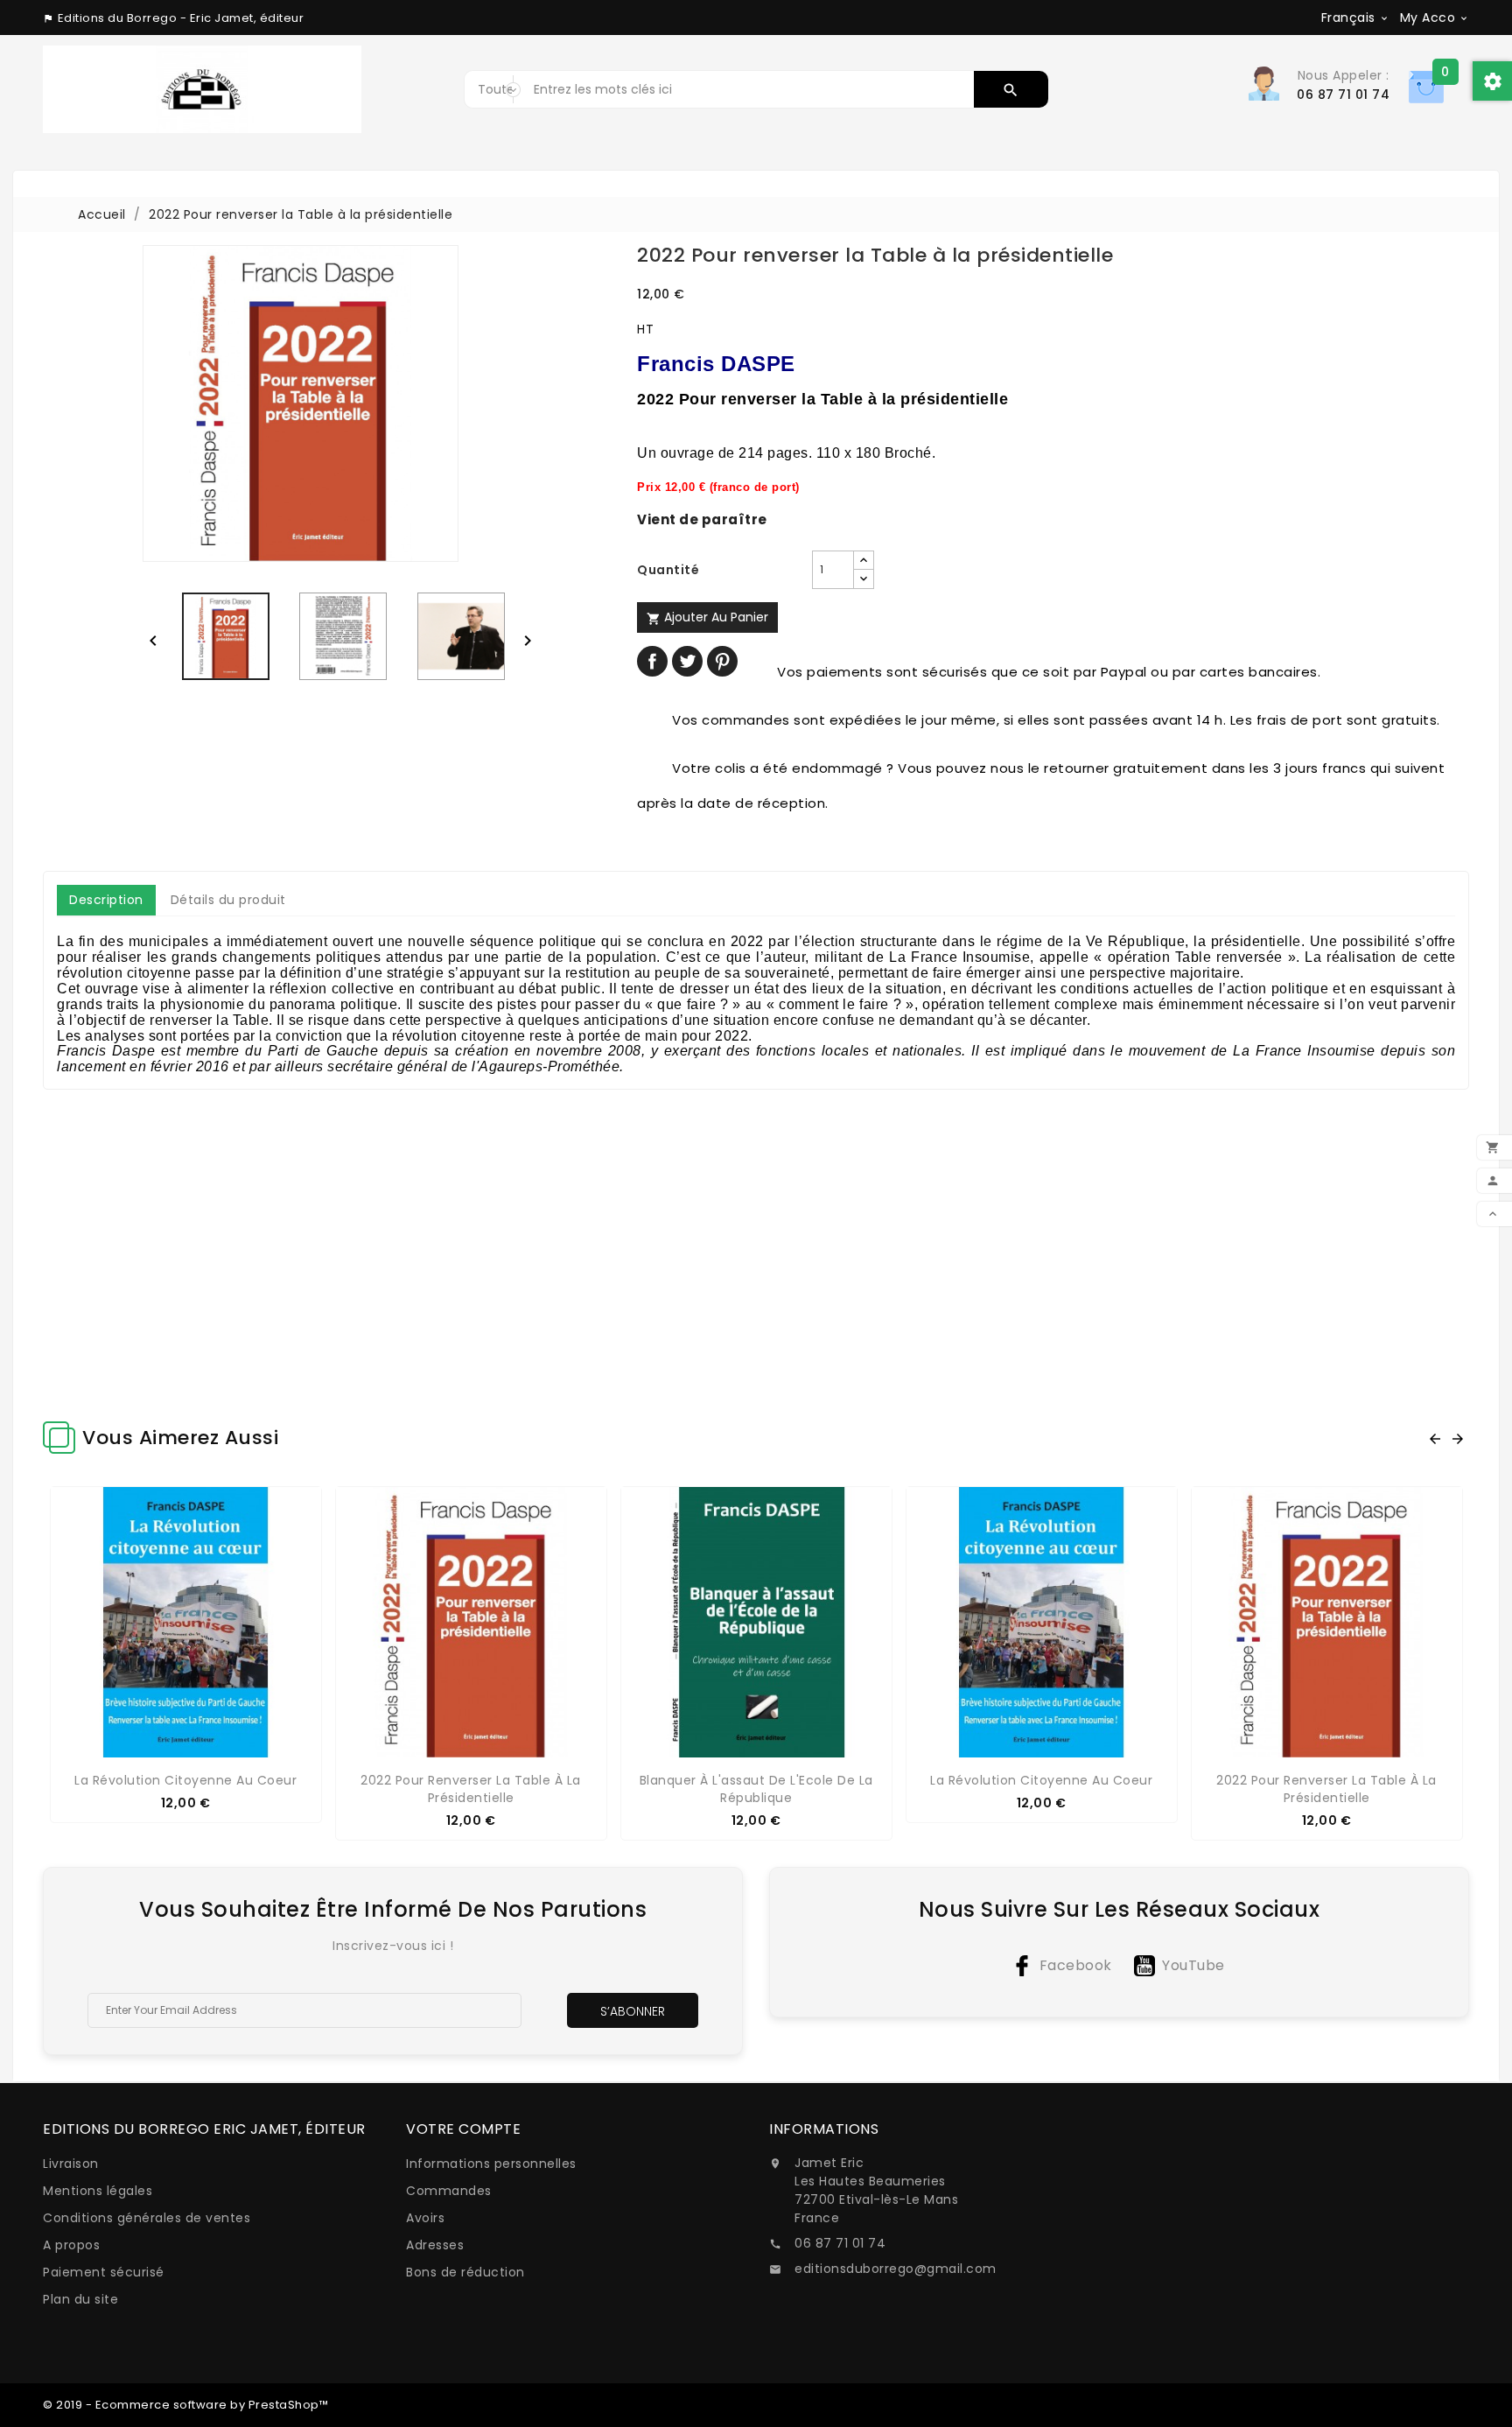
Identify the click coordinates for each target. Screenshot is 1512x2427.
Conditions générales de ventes (147, 2218)
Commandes (449, 2191)
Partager (652, 661)
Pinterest (722, 661)
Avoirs (425, 2218)
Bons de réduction (465, 2272)
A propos (71, 2245)
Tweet (687, 661)
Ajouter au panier (707, 617)
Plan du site (80, 2299)
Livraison (71, 2164)
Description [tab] (106, 900)
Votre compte (463, 2129)
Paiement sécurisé (104, 2272)
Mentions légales (98, 2191)
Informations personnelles (491, 2164)
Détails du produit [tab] (228, 900)
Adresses (435, 2245)
